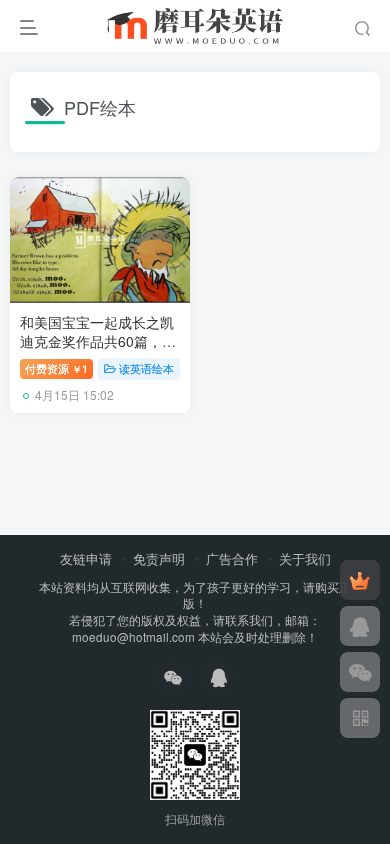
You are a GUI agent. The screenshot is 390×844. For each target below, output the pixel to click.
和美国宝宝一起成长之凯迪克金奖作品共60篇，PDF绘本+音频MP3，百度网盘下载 (97, 351)
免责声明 (159, 558)
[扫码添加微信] (360, 672)
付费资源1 (56, 368)
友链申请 (86, 558)
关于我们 (305, 558)
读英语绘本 (146, 368)
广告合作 (232, 558)
